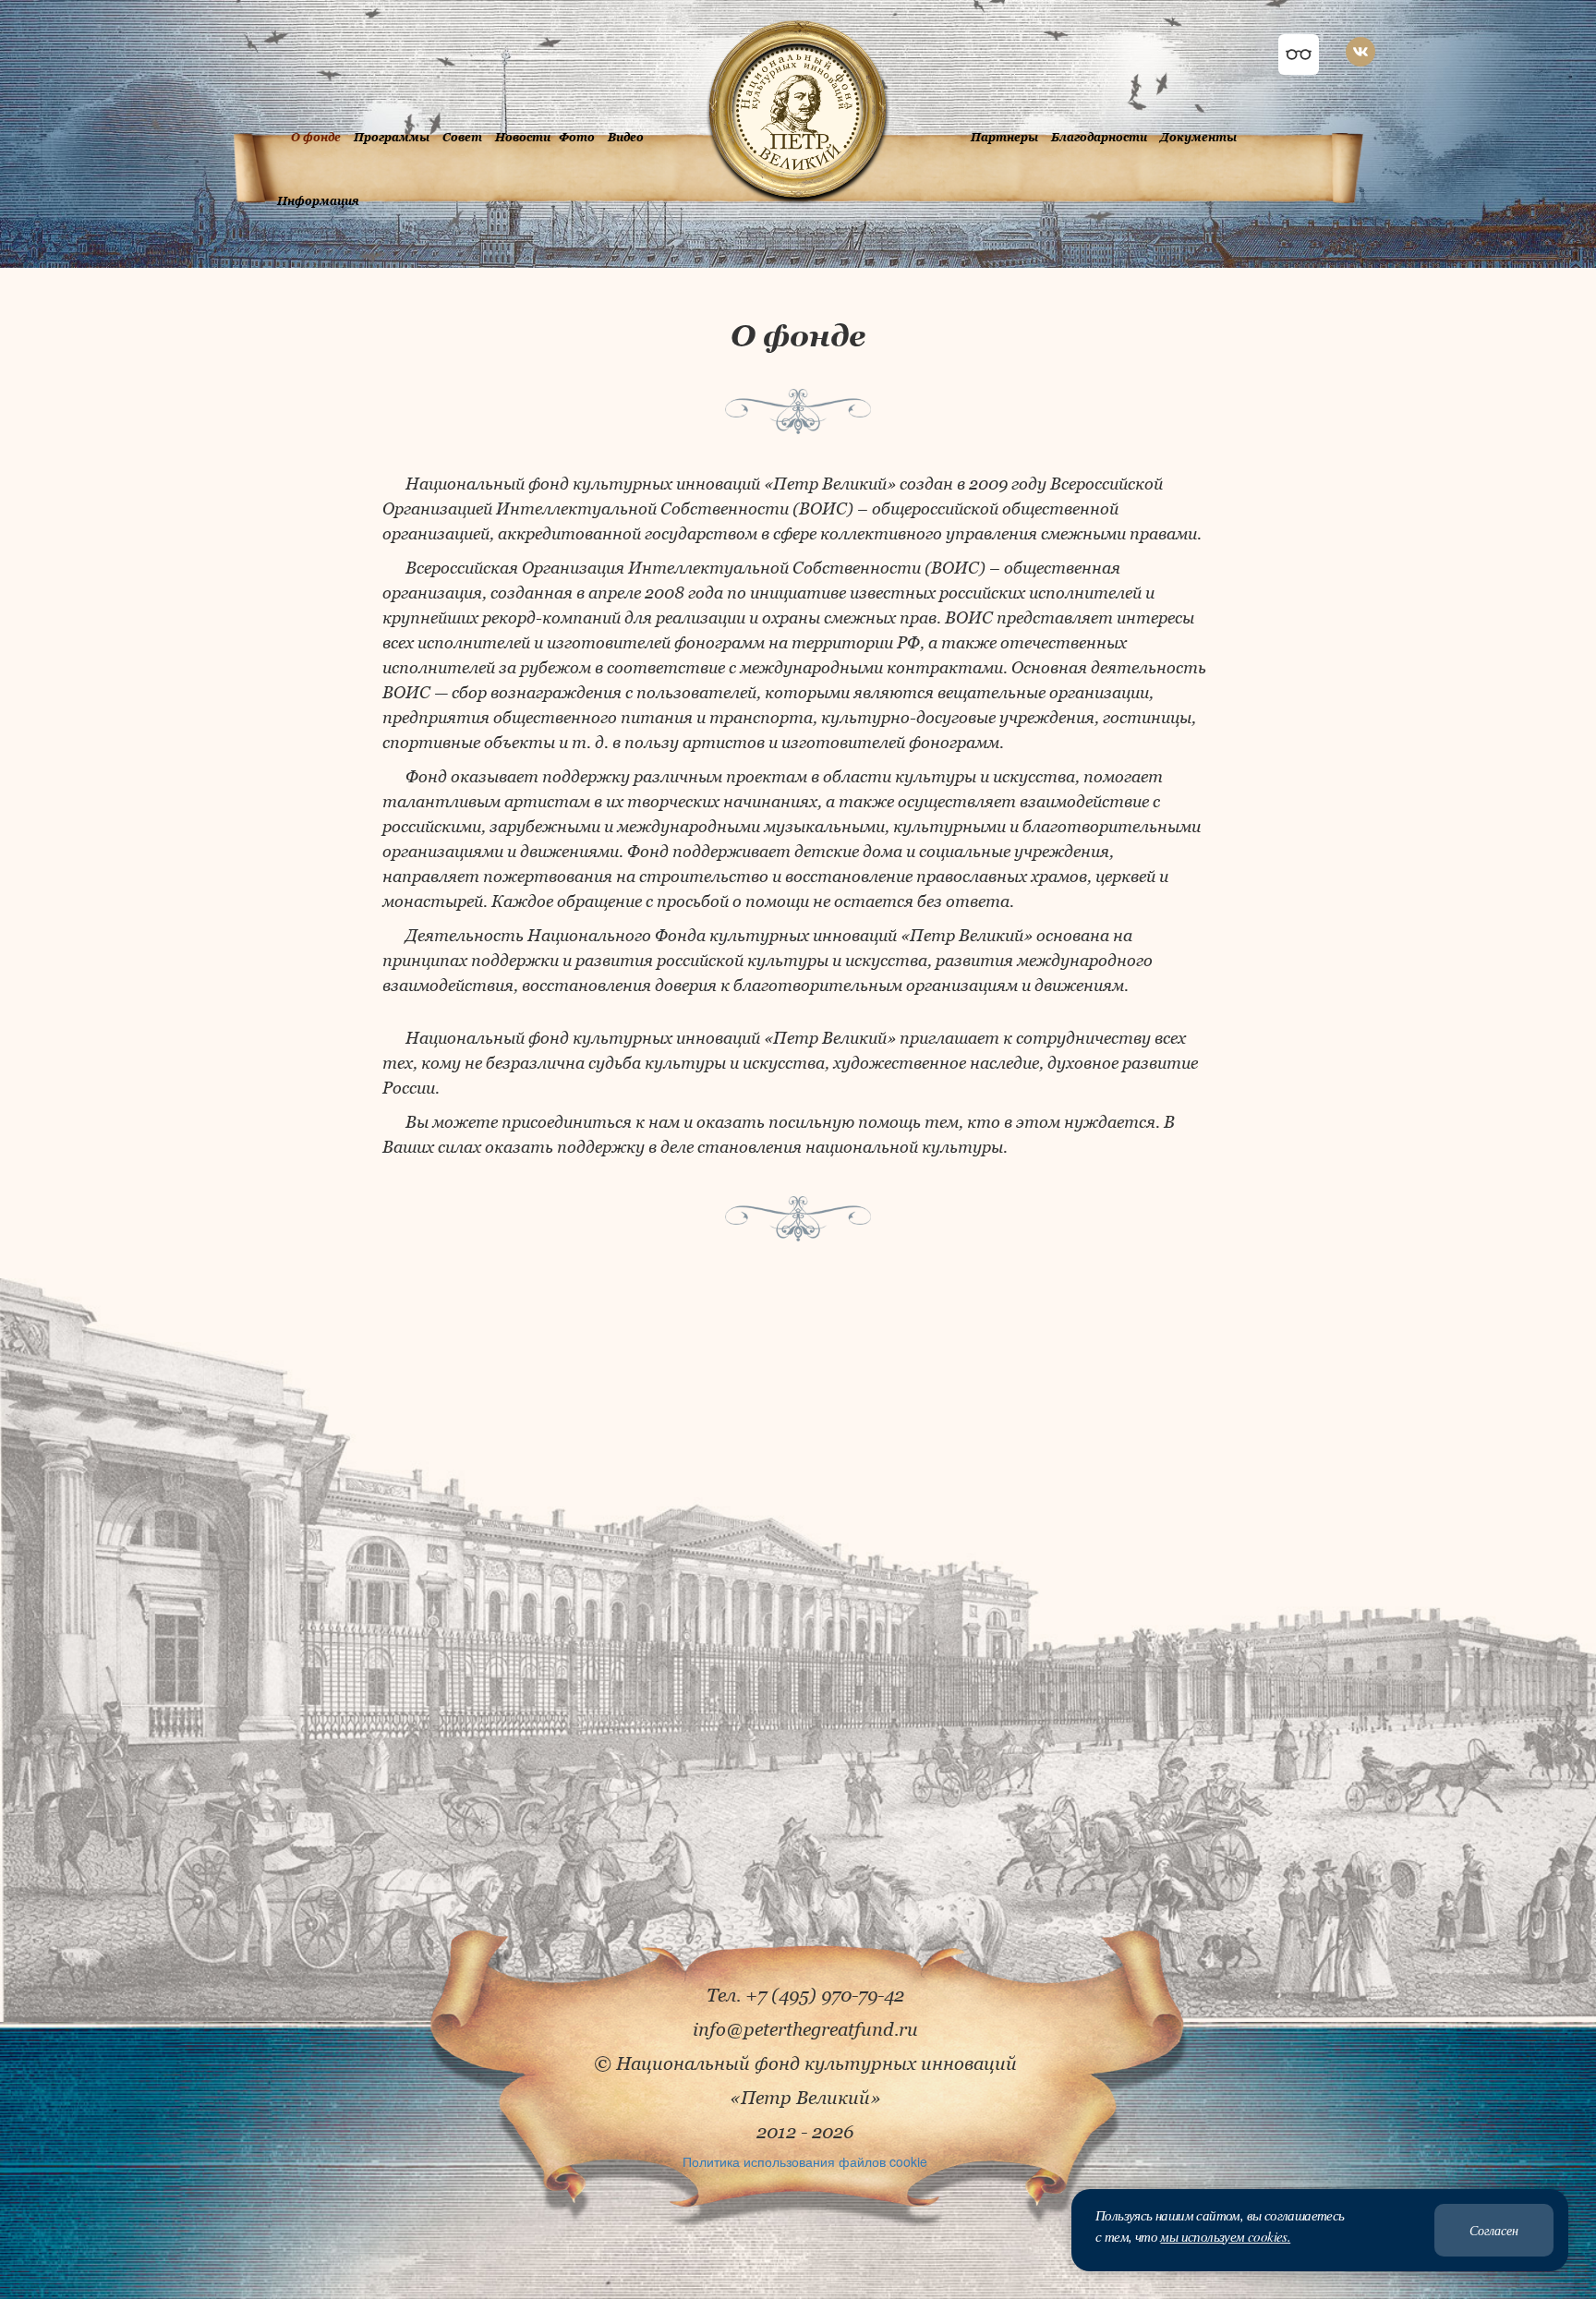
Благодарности (1099, 137)
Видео (626, 137)
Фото (577, 137)
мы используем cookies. (1225, 2236)
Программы (392, 137)
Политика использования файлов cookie (805, 2161)
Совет (462, 137)
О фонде (316, 137)
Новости (523, 137)
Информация (318, 201)
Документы (1198, 137)
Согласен (1494, 2230)
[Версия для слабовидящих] (1299, 54)
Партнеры (1004, 137)
